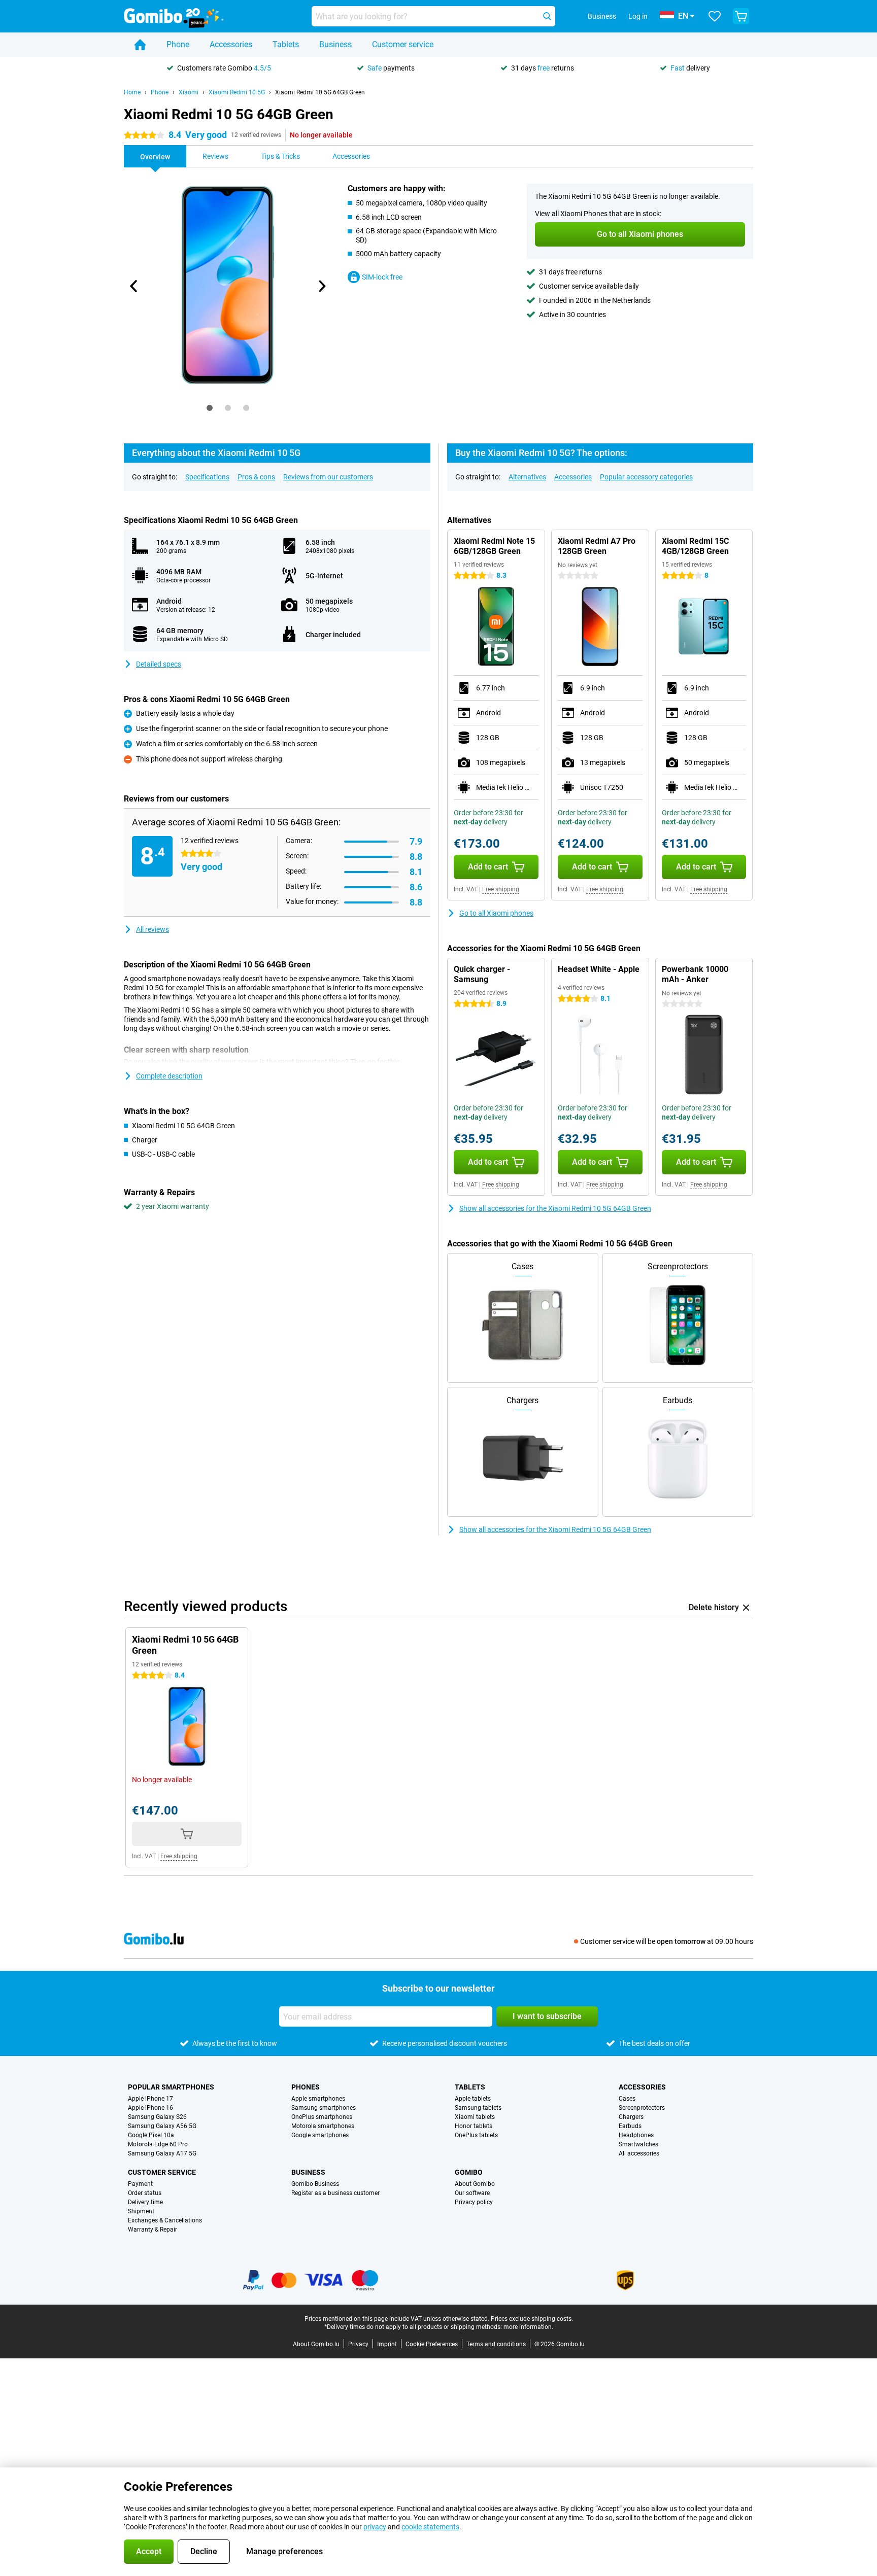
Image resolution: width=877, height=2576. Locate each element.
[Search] (547, 16)
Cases (627, 2099)
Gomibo (469, 2172)
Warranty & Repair (153, 2230)
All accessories (639, 2153)
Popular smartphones (171, 2087)
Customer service (403, 44)
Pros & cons (256, 477)
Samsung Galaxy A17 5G (162, 2153)
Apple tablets (473, 2099)
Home (132, 92)
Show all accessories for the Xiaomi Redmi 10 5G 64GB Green (555, 1208)
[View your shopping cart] (741, 16)
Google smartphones (320, 2135)
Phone (178, 44)
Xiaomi (189, 92)
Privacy (358, 2344)
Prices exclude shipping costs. (532, 2319)
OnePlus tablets (476, 2135)
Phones (306, 2087)
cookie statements (430, 2527)
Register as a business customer (335, 2193)
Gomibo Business (315, 2184)
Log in (638, 16)
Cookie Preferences (432, 2344)
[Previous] (134, 286)
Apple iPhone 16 (150, 2108)
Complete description (169, 1076)
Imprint (387, 2344)
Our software (472, 2193)
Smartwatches (638, 2144)
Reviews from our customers (328, 477)
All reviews (153, 929)
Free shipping (501, 889)
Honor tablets (474, 2126)
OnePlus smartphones (322, 2117)
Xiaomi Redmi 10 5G (237, 92)
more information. (528, 2327)
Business (335, 44)
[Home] (140, 45)
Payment (140, 2184)
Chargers (631, 2117)
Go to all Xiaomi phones (496, 913)
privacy (375, 2527)
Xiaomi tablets (475, 2117)
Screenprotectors (642, 2108)
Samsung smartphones (324, 2108)
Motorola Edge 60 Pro (158, 2144)
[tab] (210, 408)
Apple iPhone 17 (150, 2099)
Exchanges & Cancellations (165, 2220)
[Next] (321, 286)
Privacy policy (474, 2202)
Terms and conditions (496, 2344)
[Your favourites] (715, 16)
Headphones (636, 2135)
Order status (145, 2193)
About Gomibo (475, 2184)
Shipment (141, 2211)
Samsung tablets (478, 2108)
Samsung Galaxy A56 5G (162, 2126)
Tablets (286, 44)
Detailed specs (159, 664)
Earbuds (630, 2126)
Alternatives (527, 477)
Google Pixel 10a (151, 2135)
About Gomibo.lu (316, 2344)
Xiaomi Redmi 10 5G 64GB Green (320, 92)
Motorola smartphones (323, 2126)
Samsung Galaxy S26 (157, 2117)
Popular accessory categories (646, 477)
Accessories (231, 44)
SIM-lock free (382, 277)
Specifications (207, 477)
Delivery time (145, 2202)
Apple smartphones (318, 2099)
